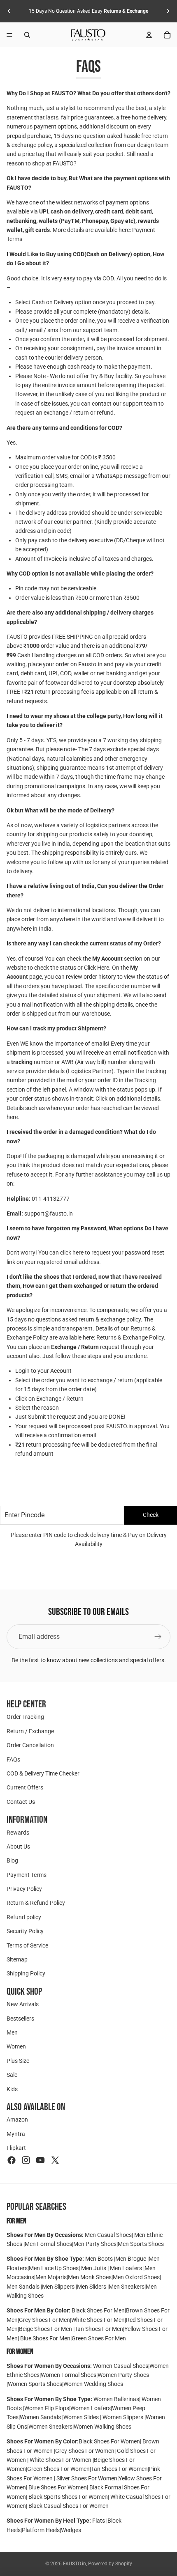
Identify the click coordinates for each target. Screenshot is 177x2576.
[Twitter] (55, 2160)
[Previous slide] (9, 11)
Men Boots (100, 2259)
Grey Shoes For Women (85, 2451)
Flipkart (16, 2148)
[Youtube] (40, 2160)
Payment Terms (27, 1875)
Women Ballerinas (116, 2399)
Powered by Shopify (110, 2564)
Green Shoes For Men (99, 2338)
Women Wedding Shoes (93, 2384)
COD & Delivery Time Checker (43, 1773)
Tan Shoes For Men (99, 2329)
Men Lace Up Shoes (54, 2268)
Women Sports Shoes (35, 2384)
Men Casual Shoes (108, 2235)
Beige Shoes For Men (46, 2329)
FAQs (13, 1759)
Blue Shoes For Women (58, 2487)
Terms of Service (27, 1945)
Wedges (71, 2530)
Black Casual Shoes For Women (69, 2506)
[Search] (27, 35)
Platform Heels (41, 2530)
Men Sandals (24, 2287)
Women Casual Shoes (121, 2366)
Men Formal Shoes (48, 2244)
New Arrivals (23, 2004)
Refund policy (24, 1917)
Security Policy (25, 1931)
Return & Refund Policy (36, 1903)
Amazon (17, 2120)
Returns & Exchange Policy (130, 1337)
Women (16, 2047)
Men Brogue (131, 2259)
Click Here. (97, 968)
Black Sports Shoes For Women (68, 2497)
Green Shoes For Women (58, 2469)
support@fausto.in (49, 1213)
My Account (107, 959)
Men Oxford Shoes (136, 2277)
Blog (12, 1860)
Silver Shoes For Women (87, 2478)
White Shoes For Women (61, 2460)
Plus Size (18, 2061)
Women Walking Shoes (102, 2427)
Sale (12, 2075)
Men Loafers (126, 2268)
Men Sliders (92, 2287)
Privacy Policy (24, 1889)
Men (12, 2032)
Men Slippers (59, 2287)
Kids (12, 2089)
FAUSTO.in (75, 2564)
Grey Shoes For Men (44, 2320)
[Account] (149, 35)
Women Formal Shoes (69, 2375)
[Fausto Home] (88, 35)
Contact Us (21, 1802)
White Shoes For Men (98, 2320)
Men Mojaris (51, 2277)
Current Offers (25, 1787)
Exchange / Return (75, 1347)
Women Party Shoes (123, 2375)
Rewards (18, 1833)
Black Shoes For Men (98, 2310)
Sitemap (17, 1959)
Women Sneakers (50, 2427)
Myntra (16, 2134)
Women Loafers (91, 2408)
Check (151, 1515)
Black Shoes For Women (109, 2441)
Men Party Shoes (95, 2244)
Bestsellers (20, 2019)
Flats (99, 2521)
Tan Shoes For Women (119, 2469)
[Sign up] (158, 1637)
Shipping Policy (26, 1974)
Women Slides (82, 2417)
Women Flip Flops (47, 2408)
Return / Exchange (30, 1731)
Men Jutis (94, 2268)
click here (72, 1252)
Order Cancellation (30, 1745)
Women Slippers (123, 2417)
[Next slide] (168, 11)
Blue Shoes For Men (45, 2338)
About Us (18, 1847)
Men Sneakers (127, 2287)
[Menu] (9, 35)
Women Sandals (41, 2417)
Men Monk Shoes (90, 2277)
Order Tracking (25, 1717)
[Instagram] (26, 2160)
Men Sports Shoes (141, 2244)
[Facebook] (12, 2160)
